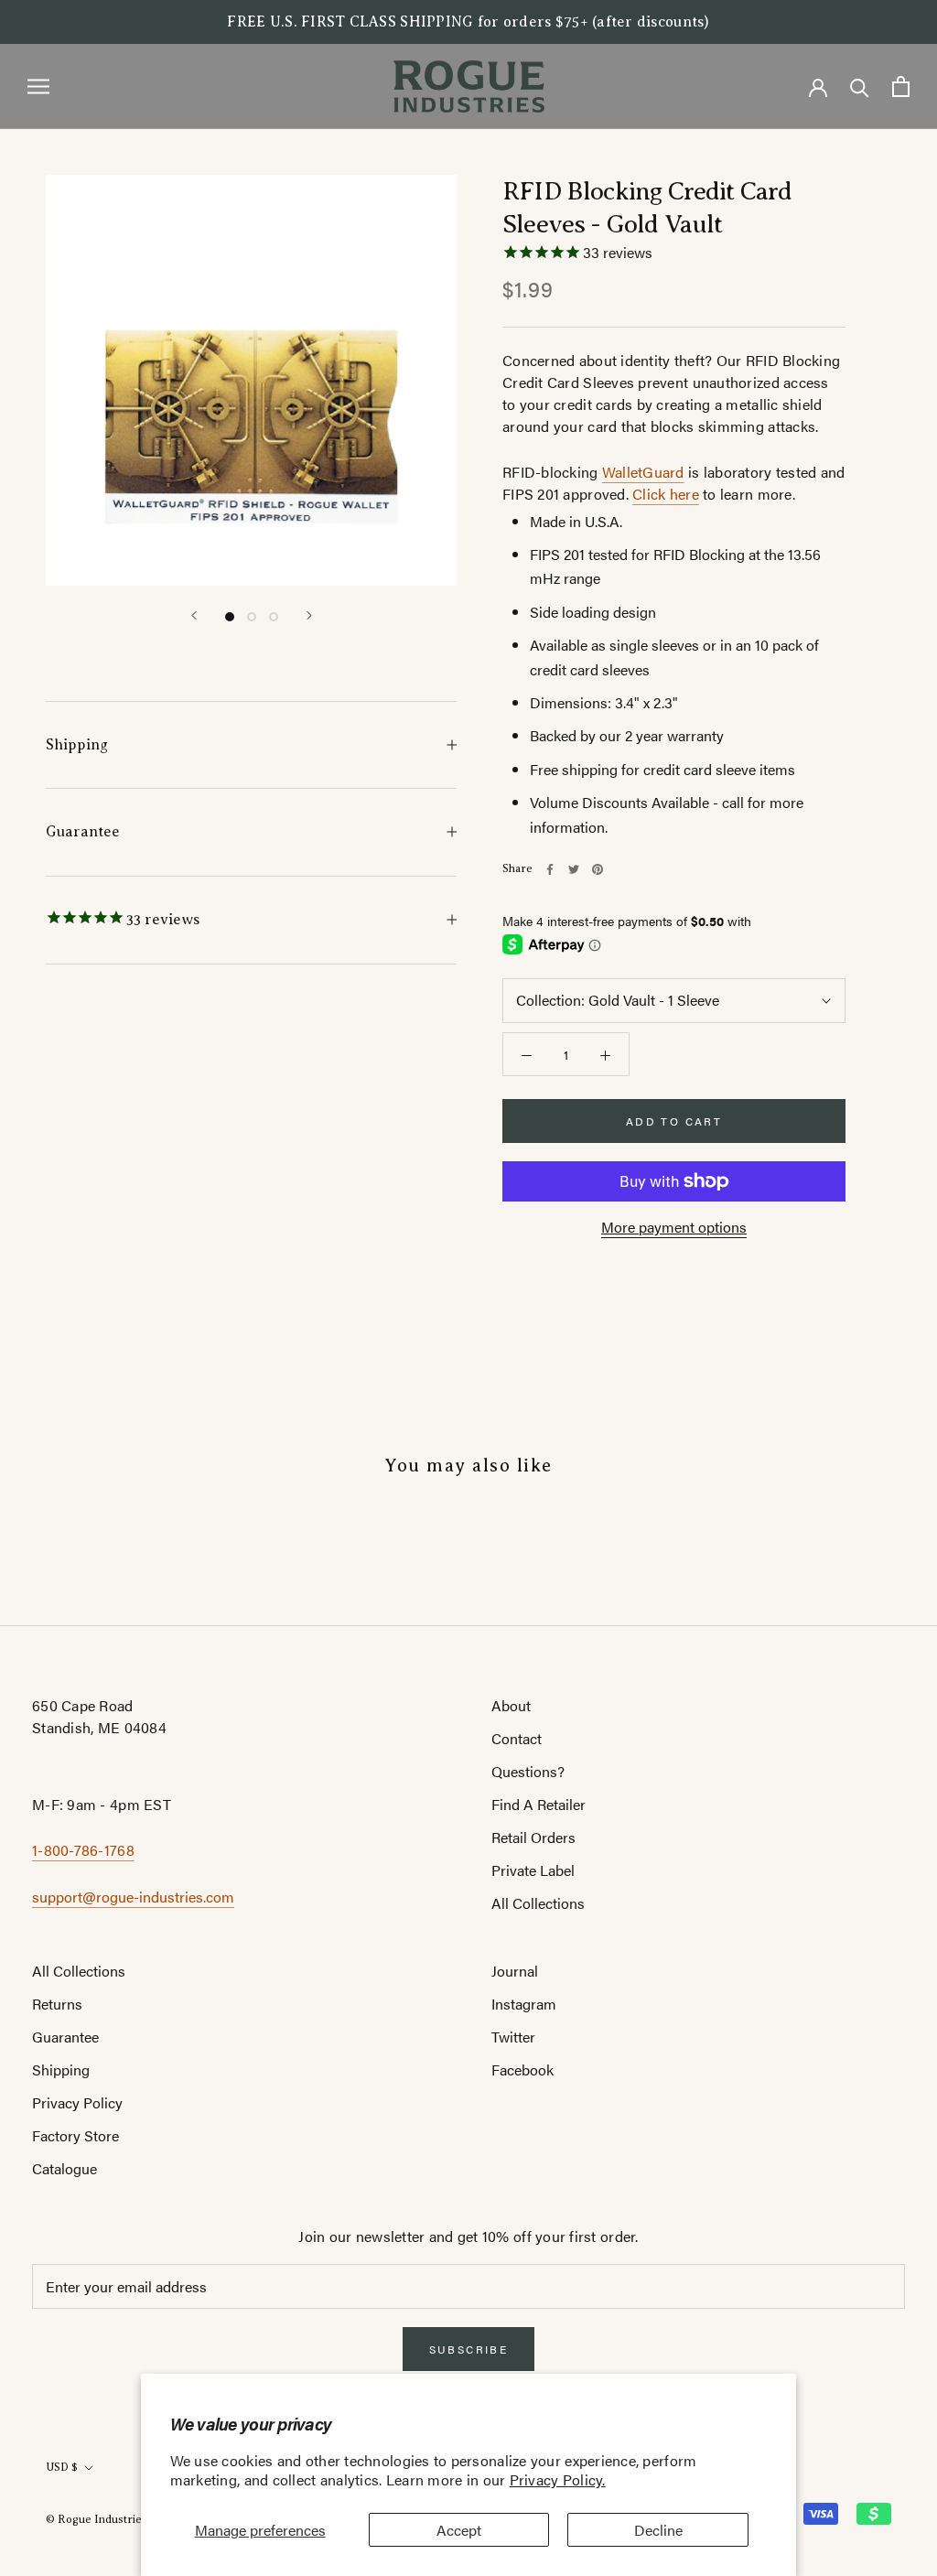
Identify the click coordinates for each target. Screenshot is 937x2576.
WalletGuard (643, 472)
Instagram (524, 2004)
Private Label (533, 1870)
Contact (517, 1738)
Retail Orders (533, 1837)
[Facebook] (550, 869)
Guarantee (83, 832)
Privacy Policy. (558, 2479)
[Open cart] (901, 86)
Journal (515, 1971)
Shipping (77, 745)
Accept (459, 2530)
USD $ (62, 2467)
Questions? (528, 1771)
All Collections (538, 1903)
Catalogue (65, 2168)
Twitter (513, 2037)
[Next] (309, 615)
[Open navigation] (38, 86)
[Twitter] (574, 869)
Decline (658, 2530)
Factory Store (75, 2135)
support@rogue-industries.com (133, 1897)
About (511, 1705)
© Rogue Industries (97, 2519)
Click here (666, 494)
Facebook (522, 2069)
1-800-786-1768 (83, 1850)
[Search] (860, 86)
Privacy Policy (77, 2102)
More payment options (674, 1227)
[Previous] (194, 615)
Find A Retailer (539, 1804)
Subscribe (469, 2349)
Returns (57, 2004)
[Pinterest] (598, 869)
